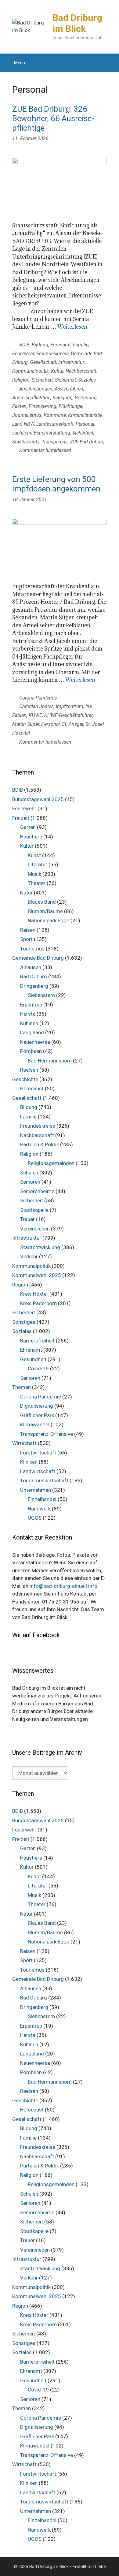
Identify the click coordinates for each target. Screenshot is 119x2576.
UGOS (35, 1518)
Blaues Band (42, 902)
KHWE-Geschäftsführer (68, 715)
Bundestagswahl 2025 (38, 799)
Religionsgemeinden (51, 1163)
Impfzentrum (70, 706)
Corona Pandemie (38, 698)
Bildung (40, 345)
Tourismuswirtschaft (44, 1480)
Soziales (87, 380)
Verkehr (29, 1256)
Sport (26, 939)
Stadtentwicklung (40, 1247)
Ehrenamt (61, 345)
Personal (85, 424)
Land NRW (23, 424)
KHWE (35, 715)
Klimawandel (35, 1424)
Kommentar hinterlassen (45, 450)
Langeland (32, 1032)
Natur (26, 893)
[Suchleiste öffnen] (110, 63)
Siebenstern (41, 995)
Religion (21, 380)
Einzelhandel (42, 1499)
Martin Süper (26, 724)
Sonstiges (24, 1322)
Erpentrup (31, 1005)
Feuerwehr (23, 354)
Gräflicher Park (37, 1415)
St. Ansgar (73, 724)
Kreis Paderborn (38, 1303)
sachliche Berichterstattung (41, 433)
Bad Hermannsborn (50, 1061)
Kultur (57, 371)
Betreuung (86, 398)
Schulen (29, 1173)
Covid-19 (38, 1368)
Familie (81, 345)
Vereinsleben (35, 1229)
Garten (28, 827)
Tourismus (32, 949)
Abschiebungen (36, 389)
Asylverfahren (69, 389)
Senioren (30, 1182)
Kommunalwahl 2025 (37, 1275)
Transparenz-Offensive (47, 1434)
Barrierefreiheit (37, 1341)
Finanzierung (43, 406)
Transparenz (55, 442)
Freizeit (21, 818)
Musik (34, 874)
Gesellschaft (43, 362)
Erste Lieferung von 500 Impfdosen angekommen (56, 484)
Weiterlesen (72, 327)
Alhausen (31, 967)
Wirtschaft (24, 1443)
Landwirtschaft (38, 1471)
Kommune (55, 415)
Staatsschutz (26, 442)
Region (20, 1285)
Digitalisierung (37, 1406)
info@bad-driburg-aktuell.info (63, 1586)
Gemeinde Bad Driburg (38, 958)
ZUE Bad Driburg (87, 442)
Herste (28, 1014)
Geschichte (25, 1079)
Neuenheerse (35, 1042)
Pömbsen (31, 1051)
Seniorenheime (37, 1191)
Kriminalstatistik (85, 415)
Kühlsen (29, 1023)
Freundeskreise (52, 354)
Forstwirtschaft (38, 1453)
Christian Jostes (36, 706)
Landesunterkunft (55, 424)
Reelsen (29, 1070)
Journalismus (27, 415)
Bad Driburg (34, 976)
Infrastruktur (71, 362)
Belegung (63, 398)
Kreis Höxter (34, 1294)
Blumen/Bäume (45, 911)
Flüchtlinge (70, 406)
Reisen (28, 930)
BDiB (24, 345)
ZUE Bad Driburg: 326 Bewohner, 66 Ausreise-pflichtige (53, 118)
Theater (37, 883)
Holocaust (32, 1088)
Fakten (19, 406)
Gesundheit (33, 1359)
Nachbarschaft (81, 371)
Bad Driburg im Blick (77, 23)
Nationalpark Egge (49, 920)
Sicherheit (42, 380)
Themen (22, 1387)
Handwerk (39, 1509)
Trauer (27, 1219)
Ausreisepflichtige (31, 398)
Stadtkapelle (34, 1210)
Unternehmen (36, 1490)
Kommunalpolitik (31, 371)
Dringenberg (34, 986)
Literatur (38, 864)
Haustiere (31, 837)
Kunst (34, 855)
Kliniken (29, 1462)
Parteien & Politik (40, 1144)
